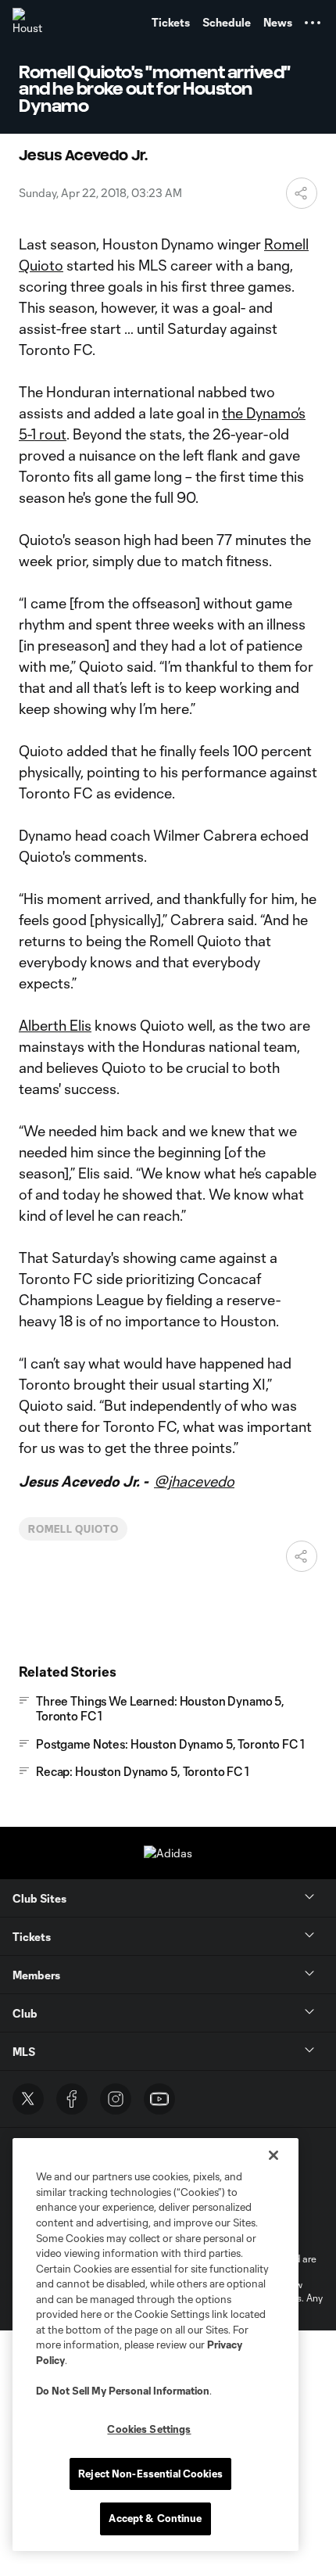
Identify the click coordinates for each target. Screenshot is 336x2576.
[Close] (273, 2155)
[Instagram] (116, 2099)
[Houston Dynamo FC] (27, 23)
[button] (313, 23)
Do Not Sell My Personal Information (123, 2391)
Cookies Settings (149, 2429)
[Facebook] (72, 2099)
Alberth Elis (55, 1025)
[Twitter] (28, 2099)
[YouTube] (159, 2099)
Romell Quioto (73, 1529)
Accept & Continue (155, 2518)
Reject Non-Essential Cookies (150, 2474)
